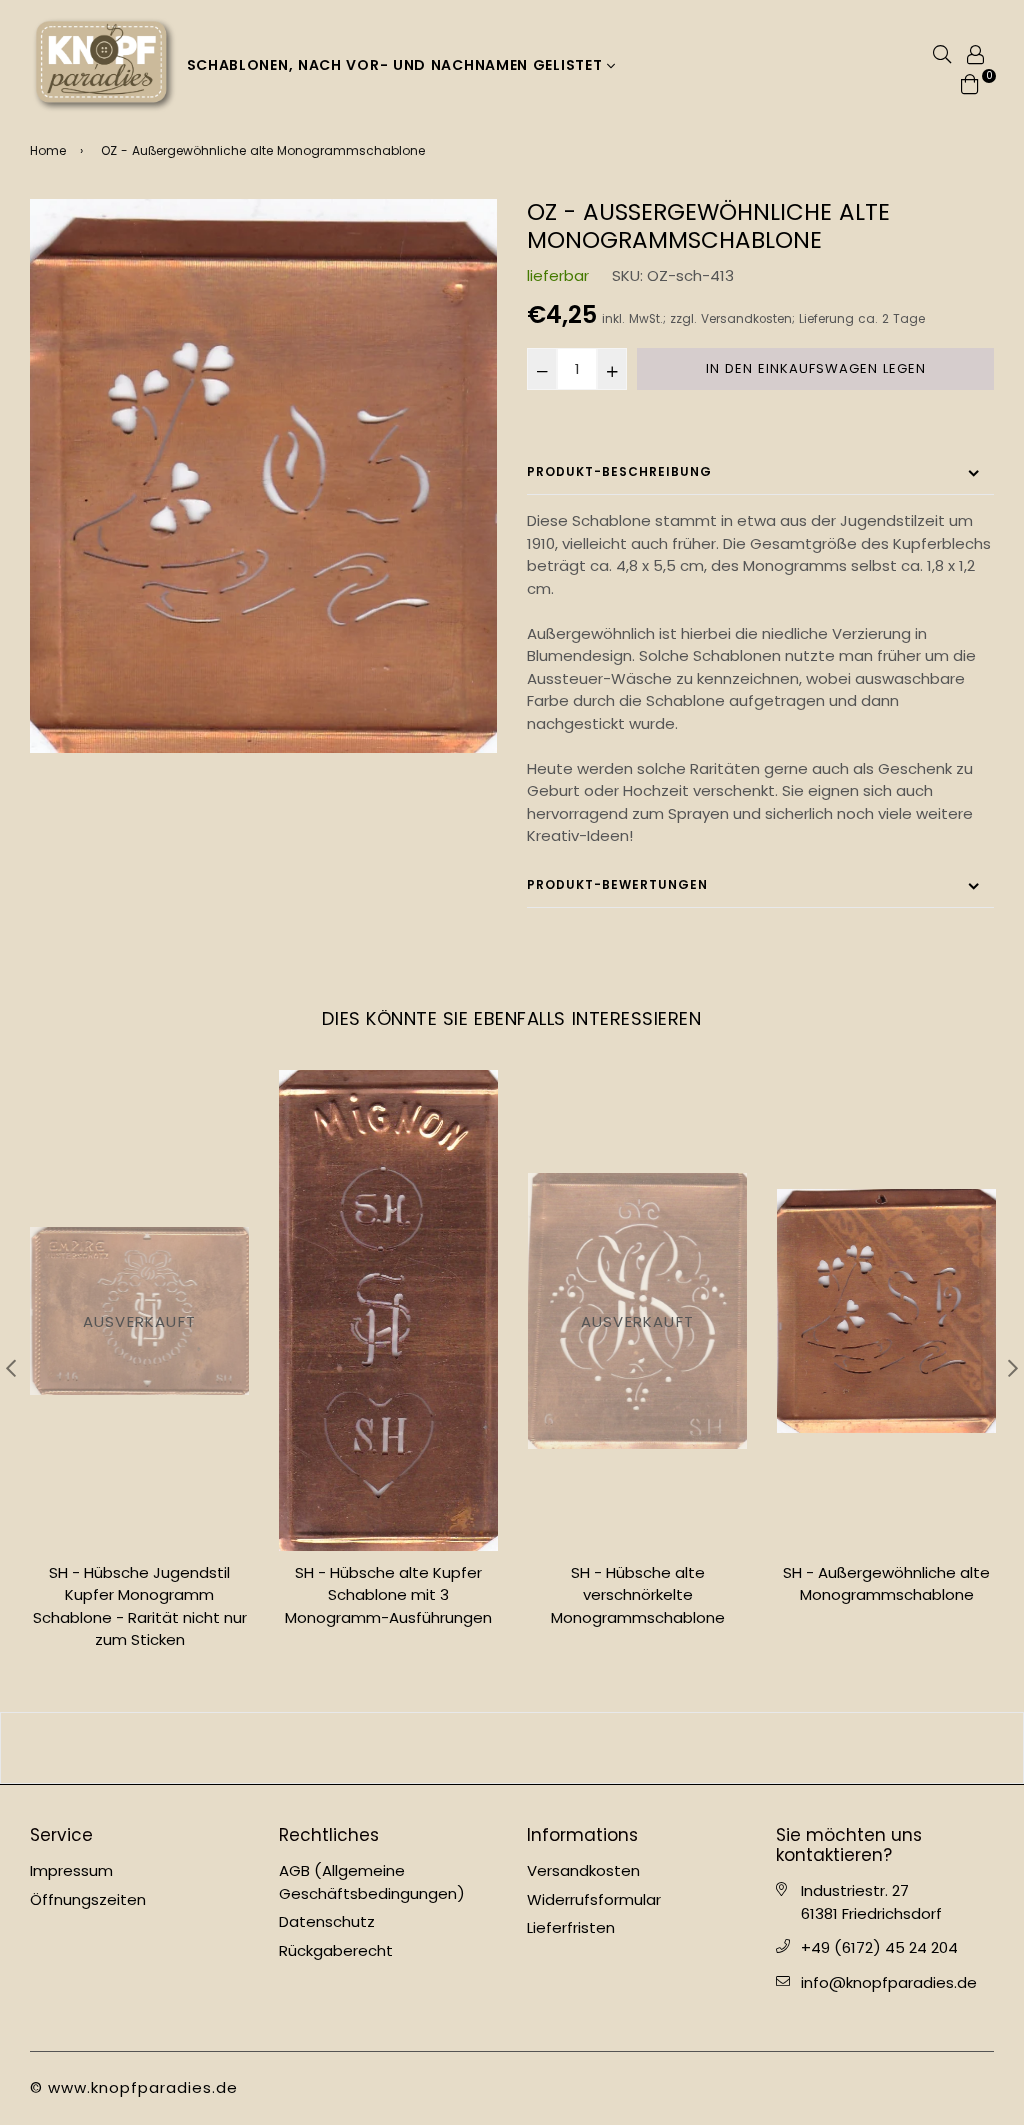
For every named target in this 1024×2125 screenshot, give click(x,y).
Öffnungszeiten (88, 1899)
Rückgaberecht (336, 1950)
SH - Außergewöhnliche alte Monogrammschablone (886, 1584)
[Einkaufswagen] (970, 82)
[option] (263, 476)
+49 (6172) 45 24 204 (879, 1947)
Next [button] (1013, 1368)
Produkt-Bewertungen (617, 884)
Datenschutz (327, 1921)
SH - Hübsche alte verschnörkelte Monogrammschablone (638, 1595)
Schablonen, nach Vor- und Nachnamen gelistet (397, 65)
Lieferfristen (571, 1927)
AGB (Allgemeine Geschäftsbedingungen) (372, 1882)
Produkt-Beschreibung (619, 471)
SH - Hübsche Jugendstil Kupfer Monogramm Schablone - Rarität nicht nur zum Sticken (140, 1606)
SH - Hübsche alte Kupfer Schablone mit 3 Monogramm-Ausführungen (388, 1595)
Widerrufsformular (594, 1899)
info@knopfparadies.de (889, 1982)
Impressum (71, 1870)
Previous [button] (11, 1368)
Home (48, 150)
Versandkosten (746, 319)
